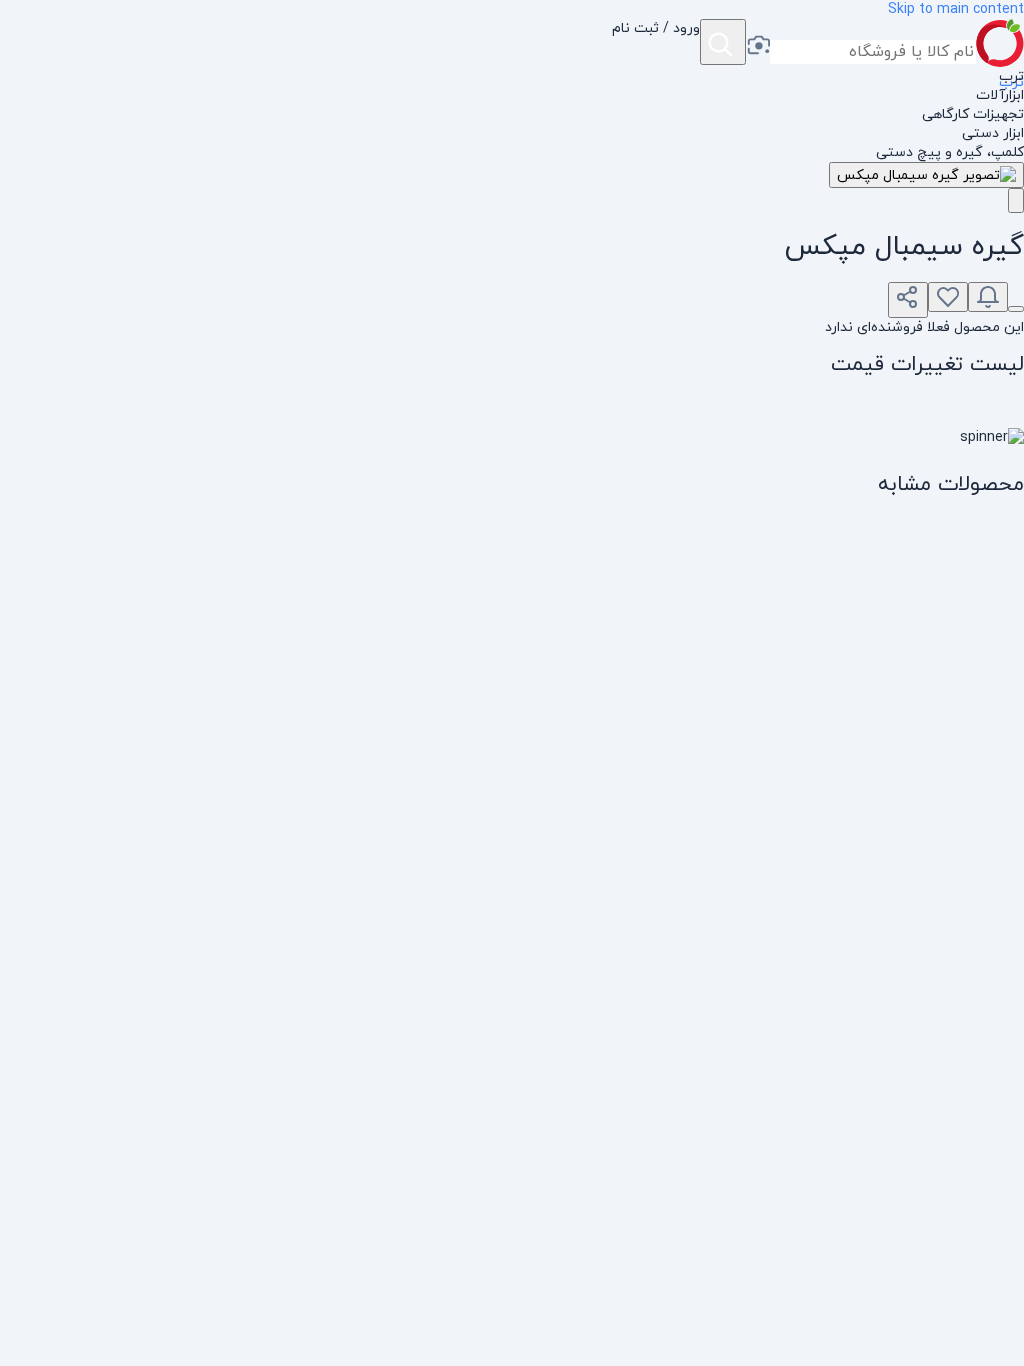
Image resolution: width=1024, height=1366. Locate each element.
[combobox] (873, 52)
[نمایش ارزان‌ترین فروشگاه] (1016, 309)
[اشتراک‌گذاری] (908, 300)
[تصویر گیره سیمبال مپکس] (926, 175)
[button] (656, 43)
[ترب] (1000, 43)
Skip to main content (956, 9)
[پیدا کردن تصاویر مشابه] (1016, 200)
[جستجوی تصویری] (758, 47)
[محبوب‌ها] (948, 297)
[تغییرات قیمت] (988, 297)
